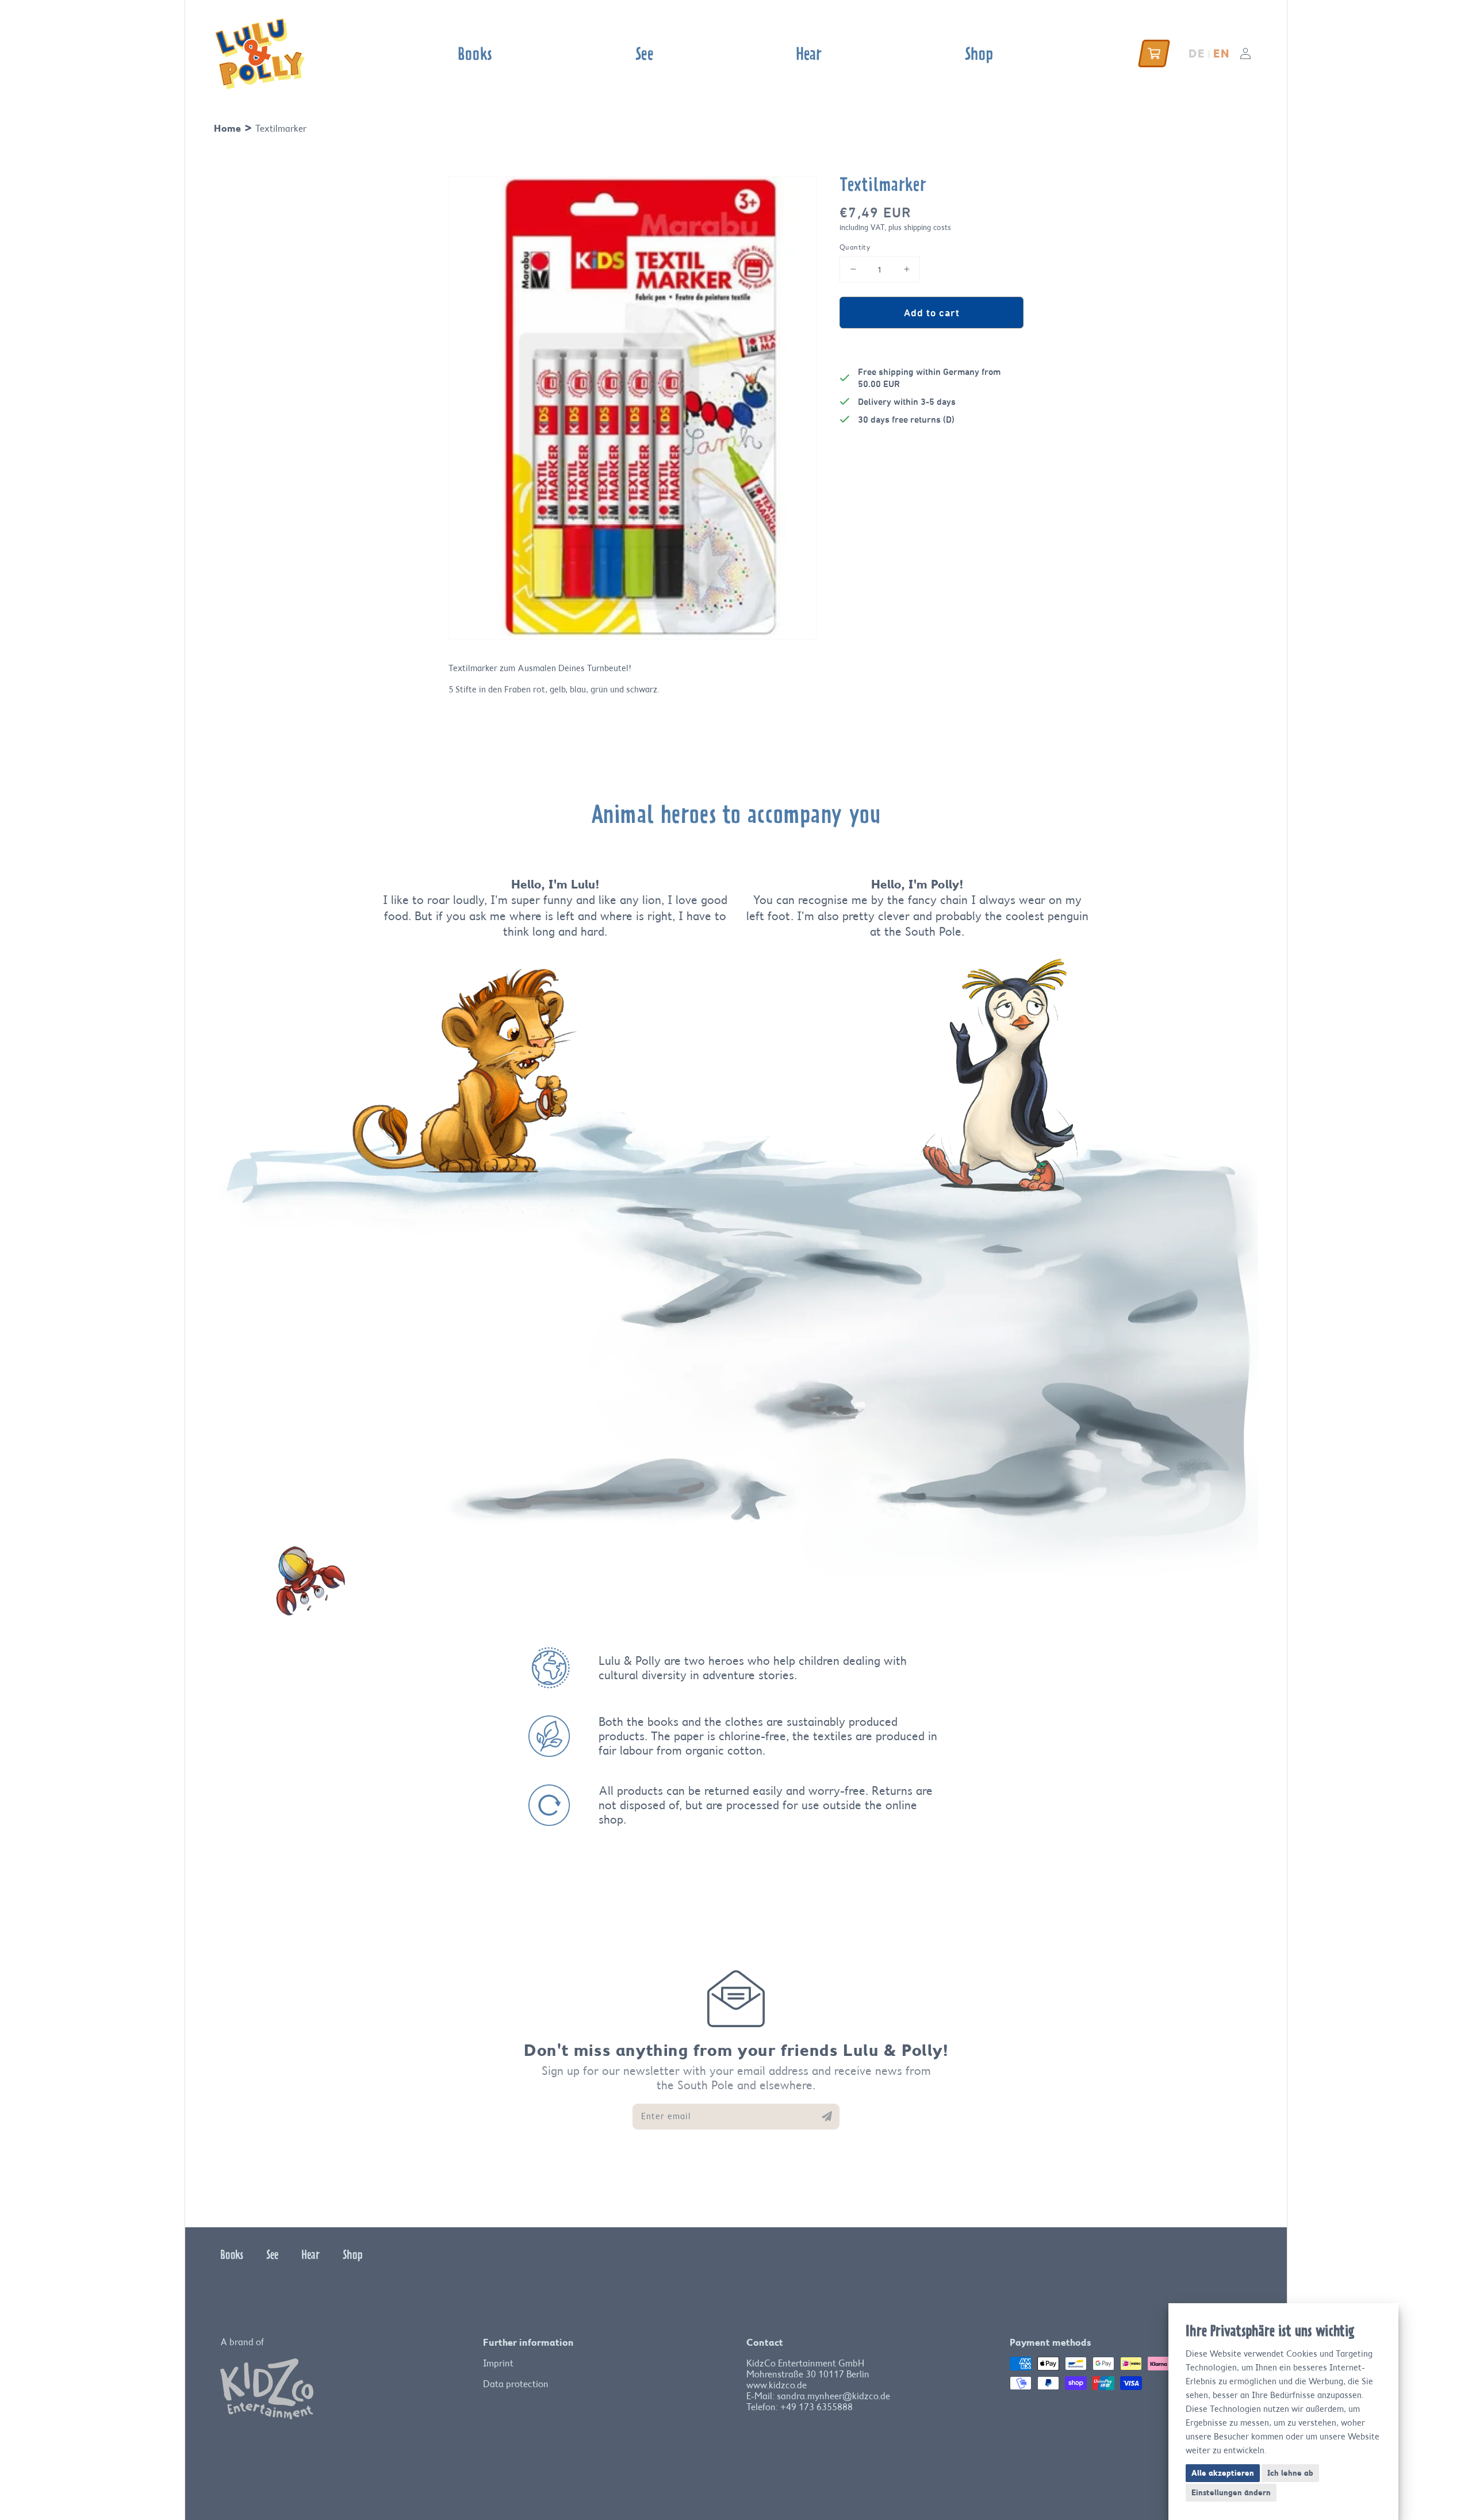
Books (232, 2254)
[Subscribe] (827, 2116)
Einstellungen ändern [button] (1231, 2492)
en (1221, 53)
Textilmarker (281, 129)
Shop (353, 2254)
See (272, 2254)
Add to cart (932, 312)
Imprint (498, 2363)
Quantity (855, 247)
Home (227, 128)
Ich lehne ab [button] (1290, 2473)
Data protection (516, 2384)
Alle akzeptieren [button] (1223, 2473)
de (1197, 53)
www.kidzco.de (777, 2385)
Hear (310, 2254)
